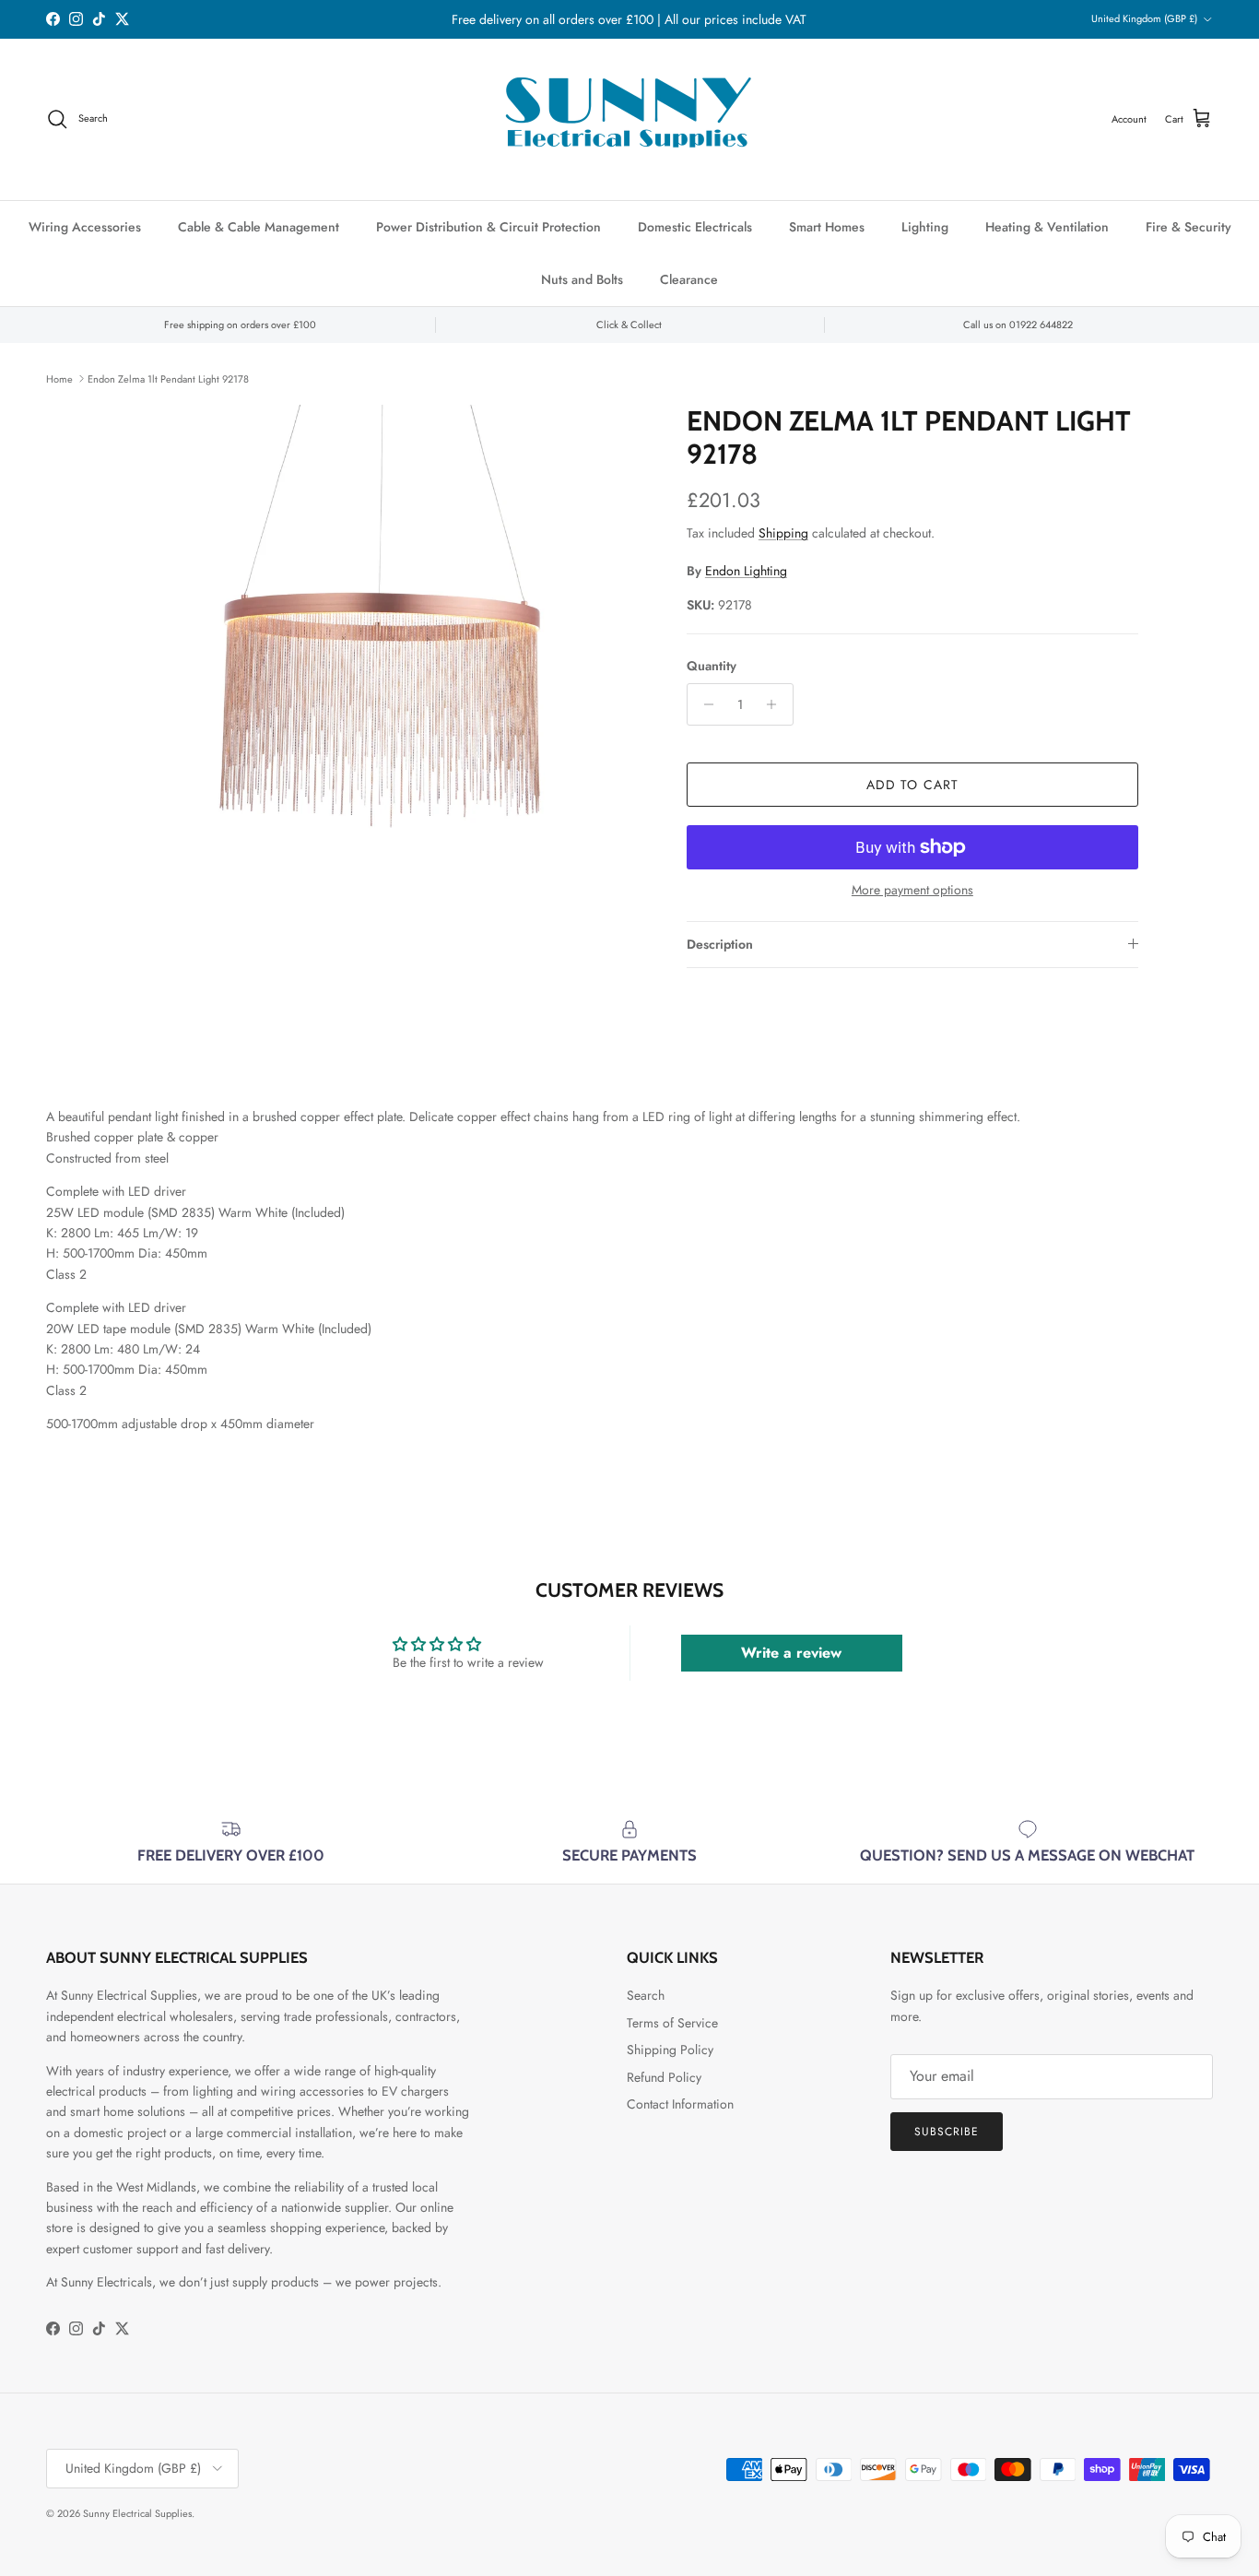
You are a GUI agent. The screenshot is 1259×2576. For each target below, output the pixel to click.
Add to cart (912, 785)
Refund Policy (664, 2077)
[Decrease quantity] (704, 704)
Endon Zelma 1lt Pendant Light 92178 (168, 378)
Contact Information (680, 2104)
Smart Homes (827, 227)
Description (720, 944)
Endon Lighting (746, 571)
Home (59, 378)
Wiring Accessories (85, 227)
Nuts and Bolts (582, 279)
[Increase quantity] (777, 704)
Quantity (712, 666)
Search (646, 1995)
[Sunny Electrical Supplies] (629, 119)
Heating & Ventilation (1047, 227)
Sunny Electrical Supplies (137, 2513)
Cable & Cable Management (259, 227)
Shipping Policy (670, 2050)
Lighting (925, 227)
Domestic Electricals (695, 227)
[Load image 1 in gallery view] (383, 668)
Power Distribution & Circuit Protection (488, 227)
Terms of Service (672, 2023)
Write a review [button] (791, 1653)
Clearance (689, 279)
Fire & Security (1188, 227)
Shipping (783, 533)
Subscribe (947, 2132)
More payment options (912, 890)
